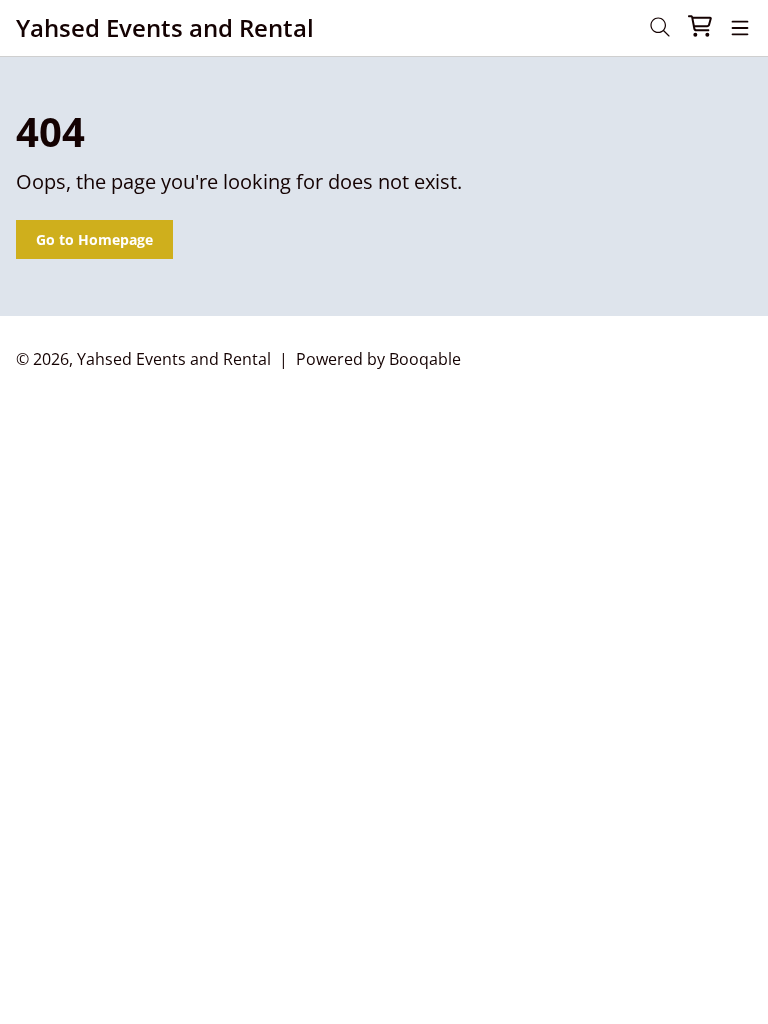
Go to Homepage (94, 239)
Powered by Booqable (378, 359)
